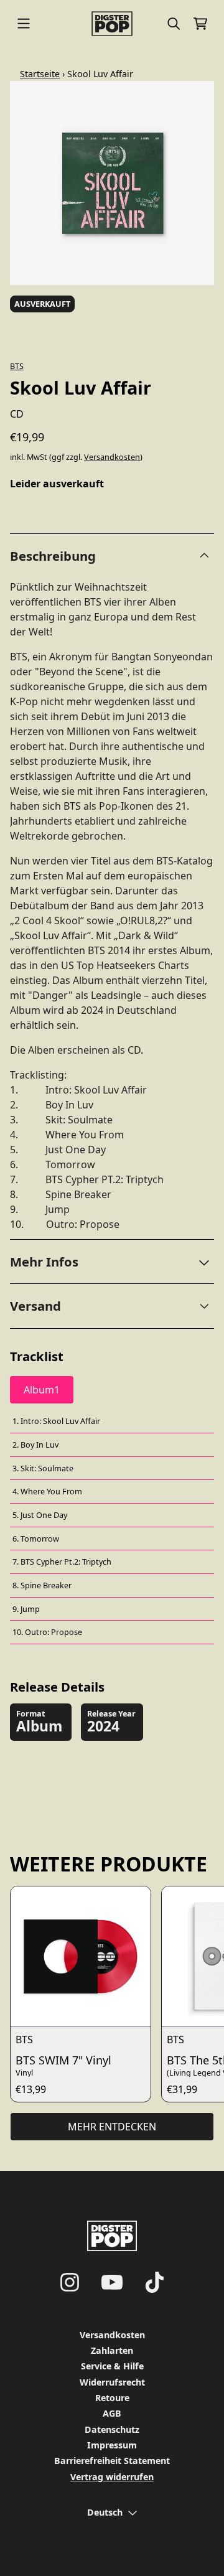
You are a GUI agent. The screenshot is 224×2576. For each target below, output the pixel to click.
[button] (112, 1262)
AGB (112, 2413)
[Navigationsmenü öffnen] (24, 24)
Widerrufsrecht (112, 2382)
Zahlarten (112, 2350)
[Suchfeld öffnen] (173, 24)
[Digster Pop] (112, 24)
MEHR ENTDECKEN (112, 2127)
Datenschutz (112, 2429)
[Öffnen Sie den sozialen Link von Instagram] (70, 2282)
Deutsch (105, 2512)
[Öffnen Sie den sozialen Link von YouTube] (112, 2282)
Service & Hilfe (112, 2366)
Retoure (112, 2398)
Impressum (112, 2445)
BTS (17, 366)
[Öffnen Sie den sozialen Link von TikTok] (154, 2282)
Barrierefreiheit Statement (112, 2461)
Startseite (40, 74)
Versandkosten (112, 457)
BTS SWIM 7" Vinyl (63, 2060)
